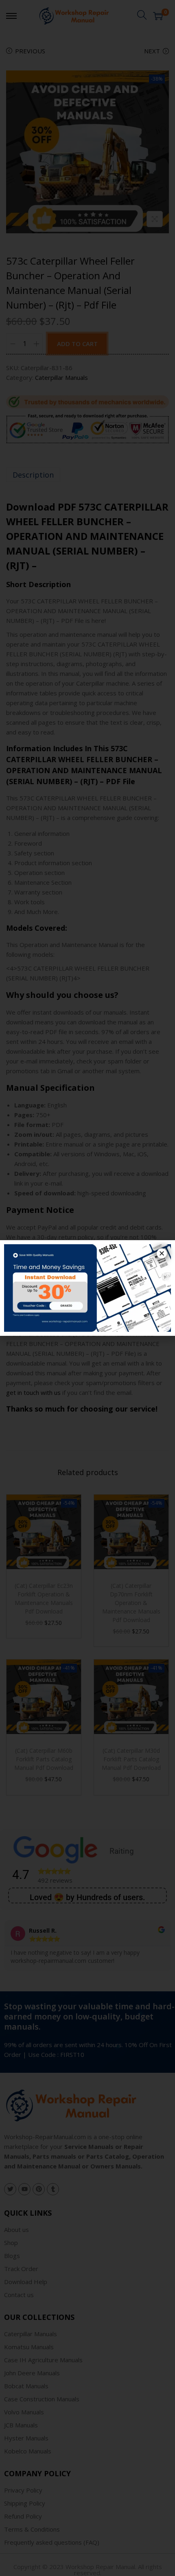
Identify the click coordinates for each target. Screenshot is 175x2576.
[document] (87, 1288)
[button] (162, 1253)
